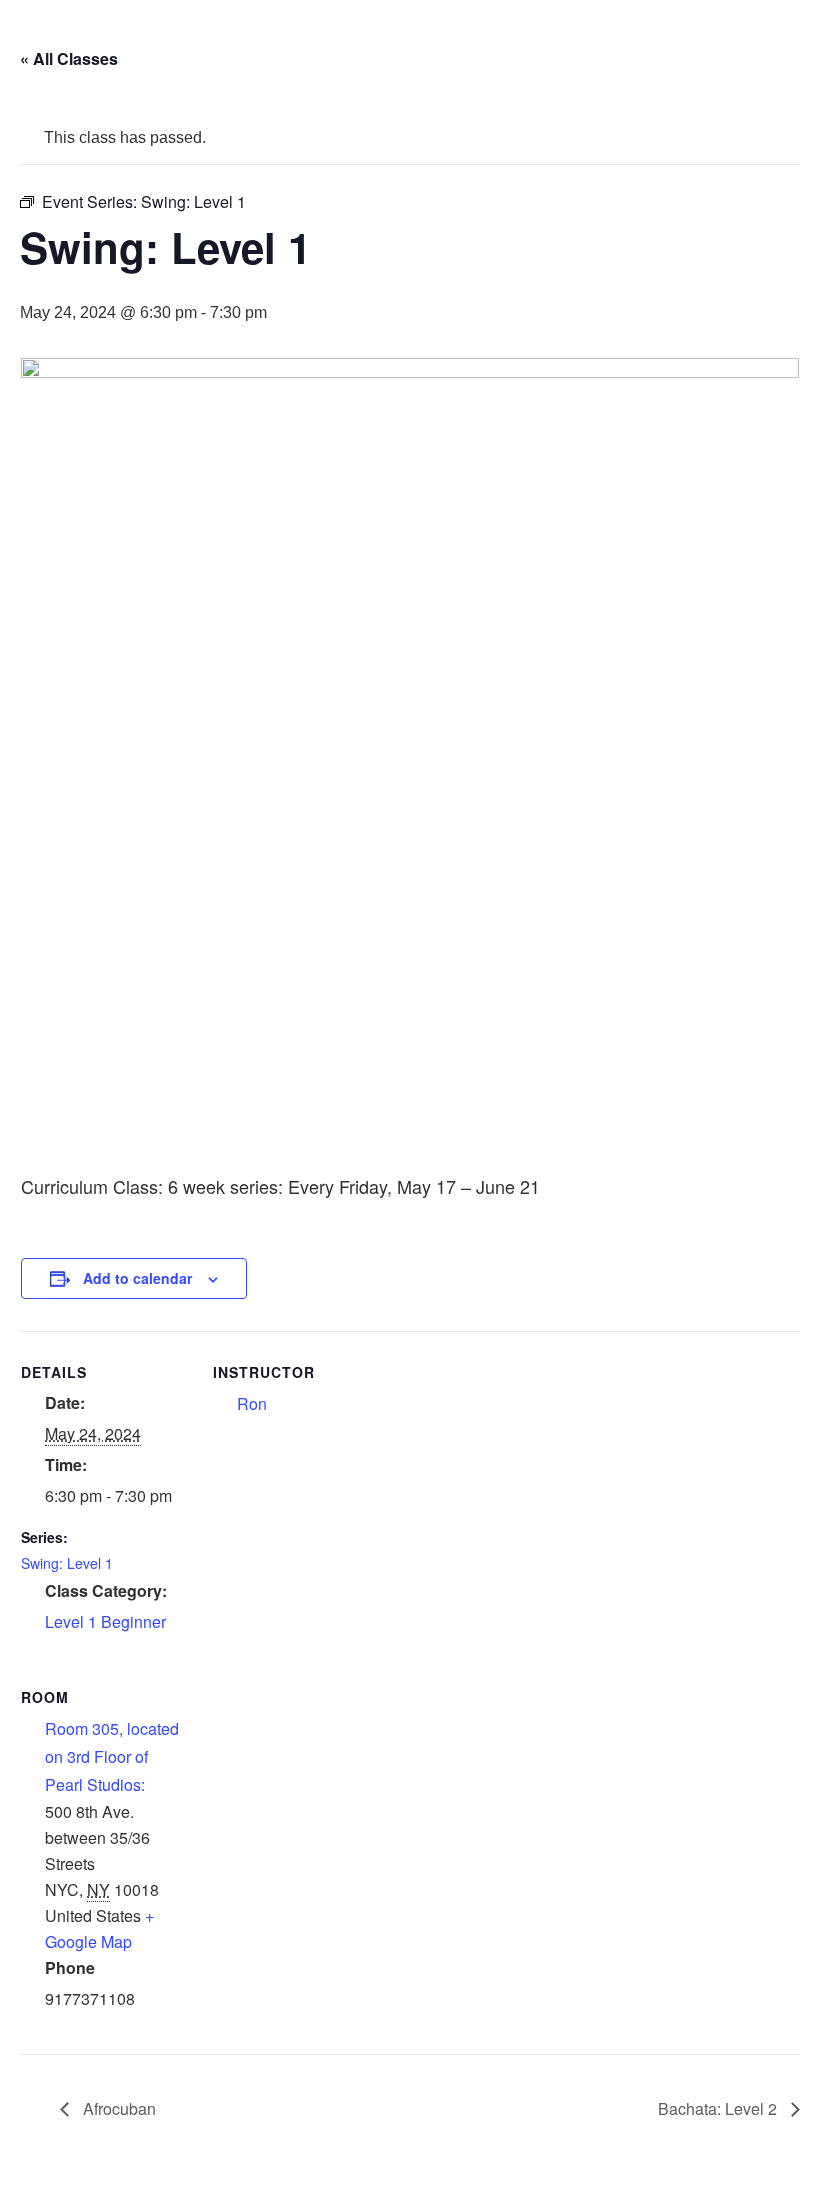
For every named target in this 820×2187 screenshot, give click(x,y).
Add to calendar (137, 1278)
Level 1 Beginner (105, 1621)
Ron (252, 1403)
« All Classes (69, 58)
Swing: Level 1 (67, 1563)
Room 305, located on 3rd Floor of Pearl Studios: (112, 1756)
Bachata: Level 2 (719, 2108)
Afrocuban (117, 2108)
